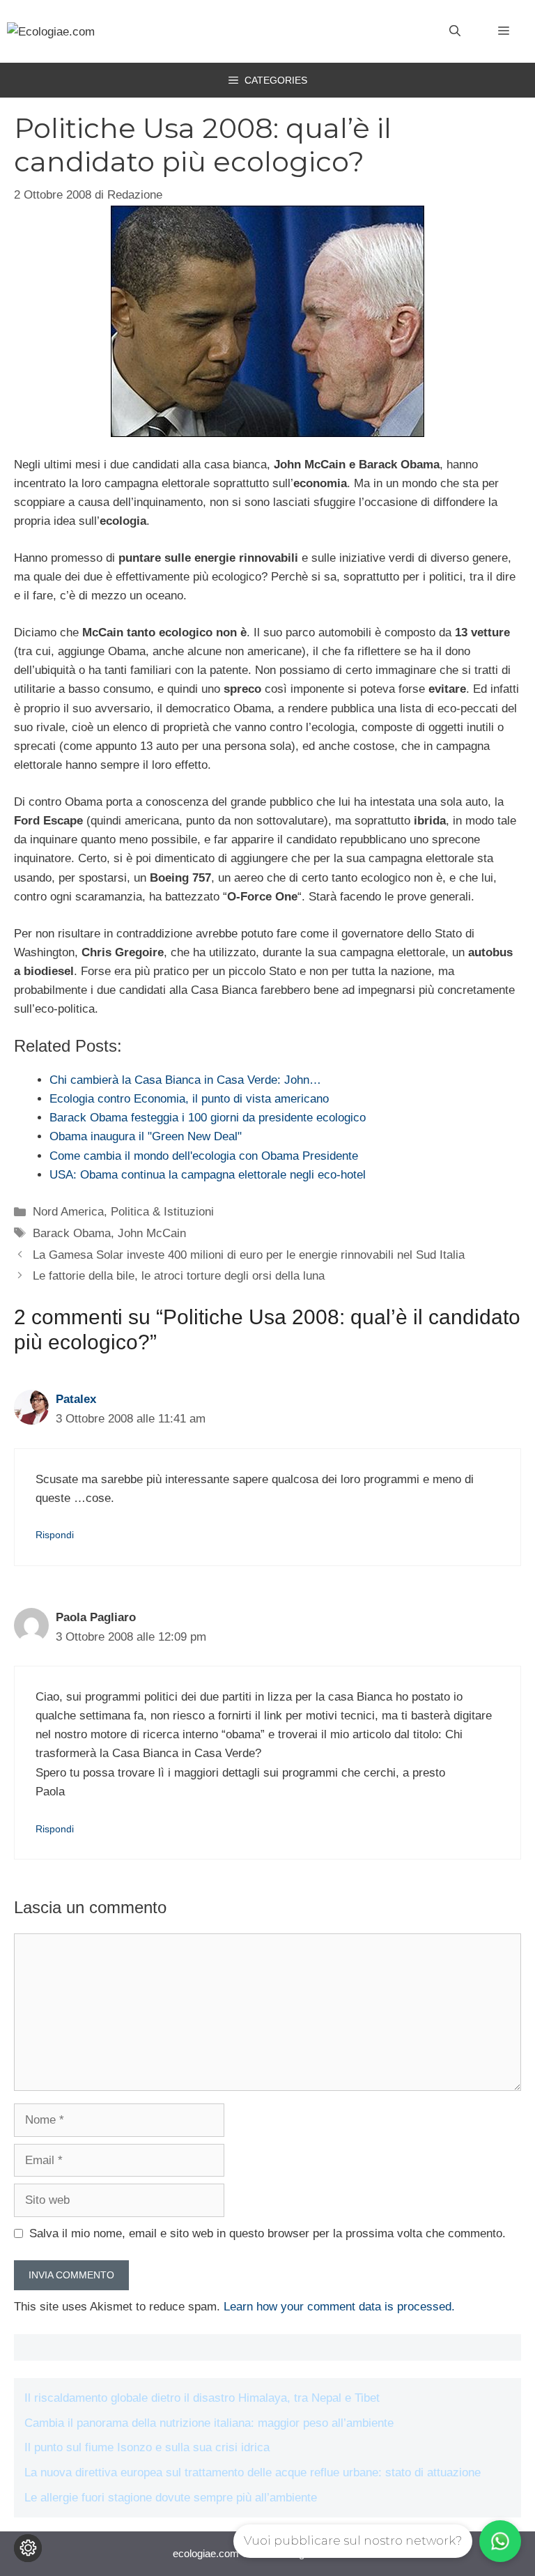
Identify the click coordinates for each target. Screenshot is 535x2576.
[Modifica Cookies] (28, 2548)
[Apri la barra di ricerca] (455, 31)
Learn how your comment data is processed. (339, 2307)
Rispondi (55, 1535)
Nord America (68, 1212)
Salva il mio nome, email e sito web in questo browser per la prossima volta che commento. (267, 2233)
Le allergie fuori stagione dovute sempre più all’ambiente (171, 2498)
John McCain (152, 1233)
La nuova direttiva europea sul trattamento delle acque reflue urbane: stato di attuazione (253, 2472)
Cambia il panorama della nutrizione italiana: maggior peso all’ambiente (209, 2423)
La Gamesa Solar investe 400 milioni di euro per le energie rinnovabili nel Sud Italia (249, 1255)
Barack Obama (72, 1233)
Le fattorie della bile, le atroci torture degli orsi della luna (179, 1276)
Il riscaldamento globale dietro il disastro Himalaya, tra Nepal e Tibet (202, 2398)
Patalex (76, 1399)
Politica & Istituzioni (162, 1212)
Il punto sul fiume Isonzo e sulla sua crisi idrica (147, 2447)
